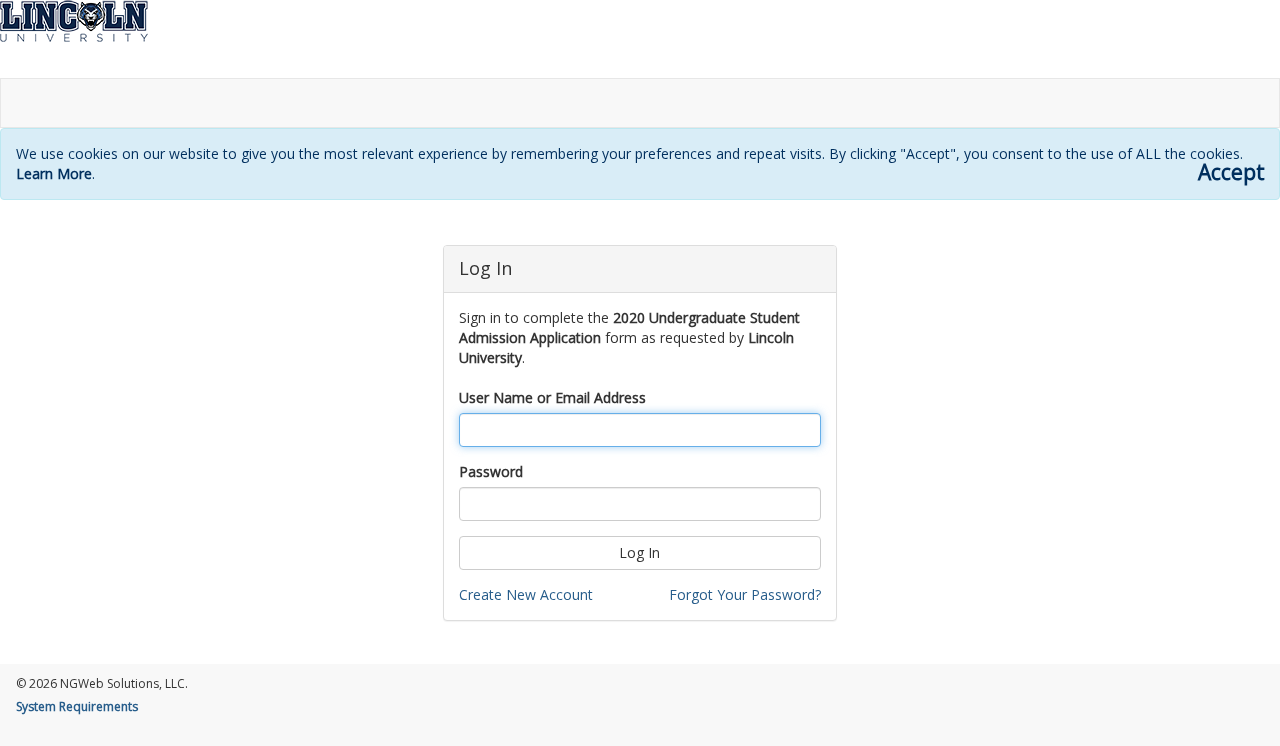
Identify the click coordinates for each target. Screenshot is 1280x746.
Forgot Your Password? (745, 594)
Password (491, 471)
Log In (639, 552)
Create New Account (526, 594)
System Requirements (77, 706)
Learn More (54, 173)
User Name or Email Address (552, 397)
